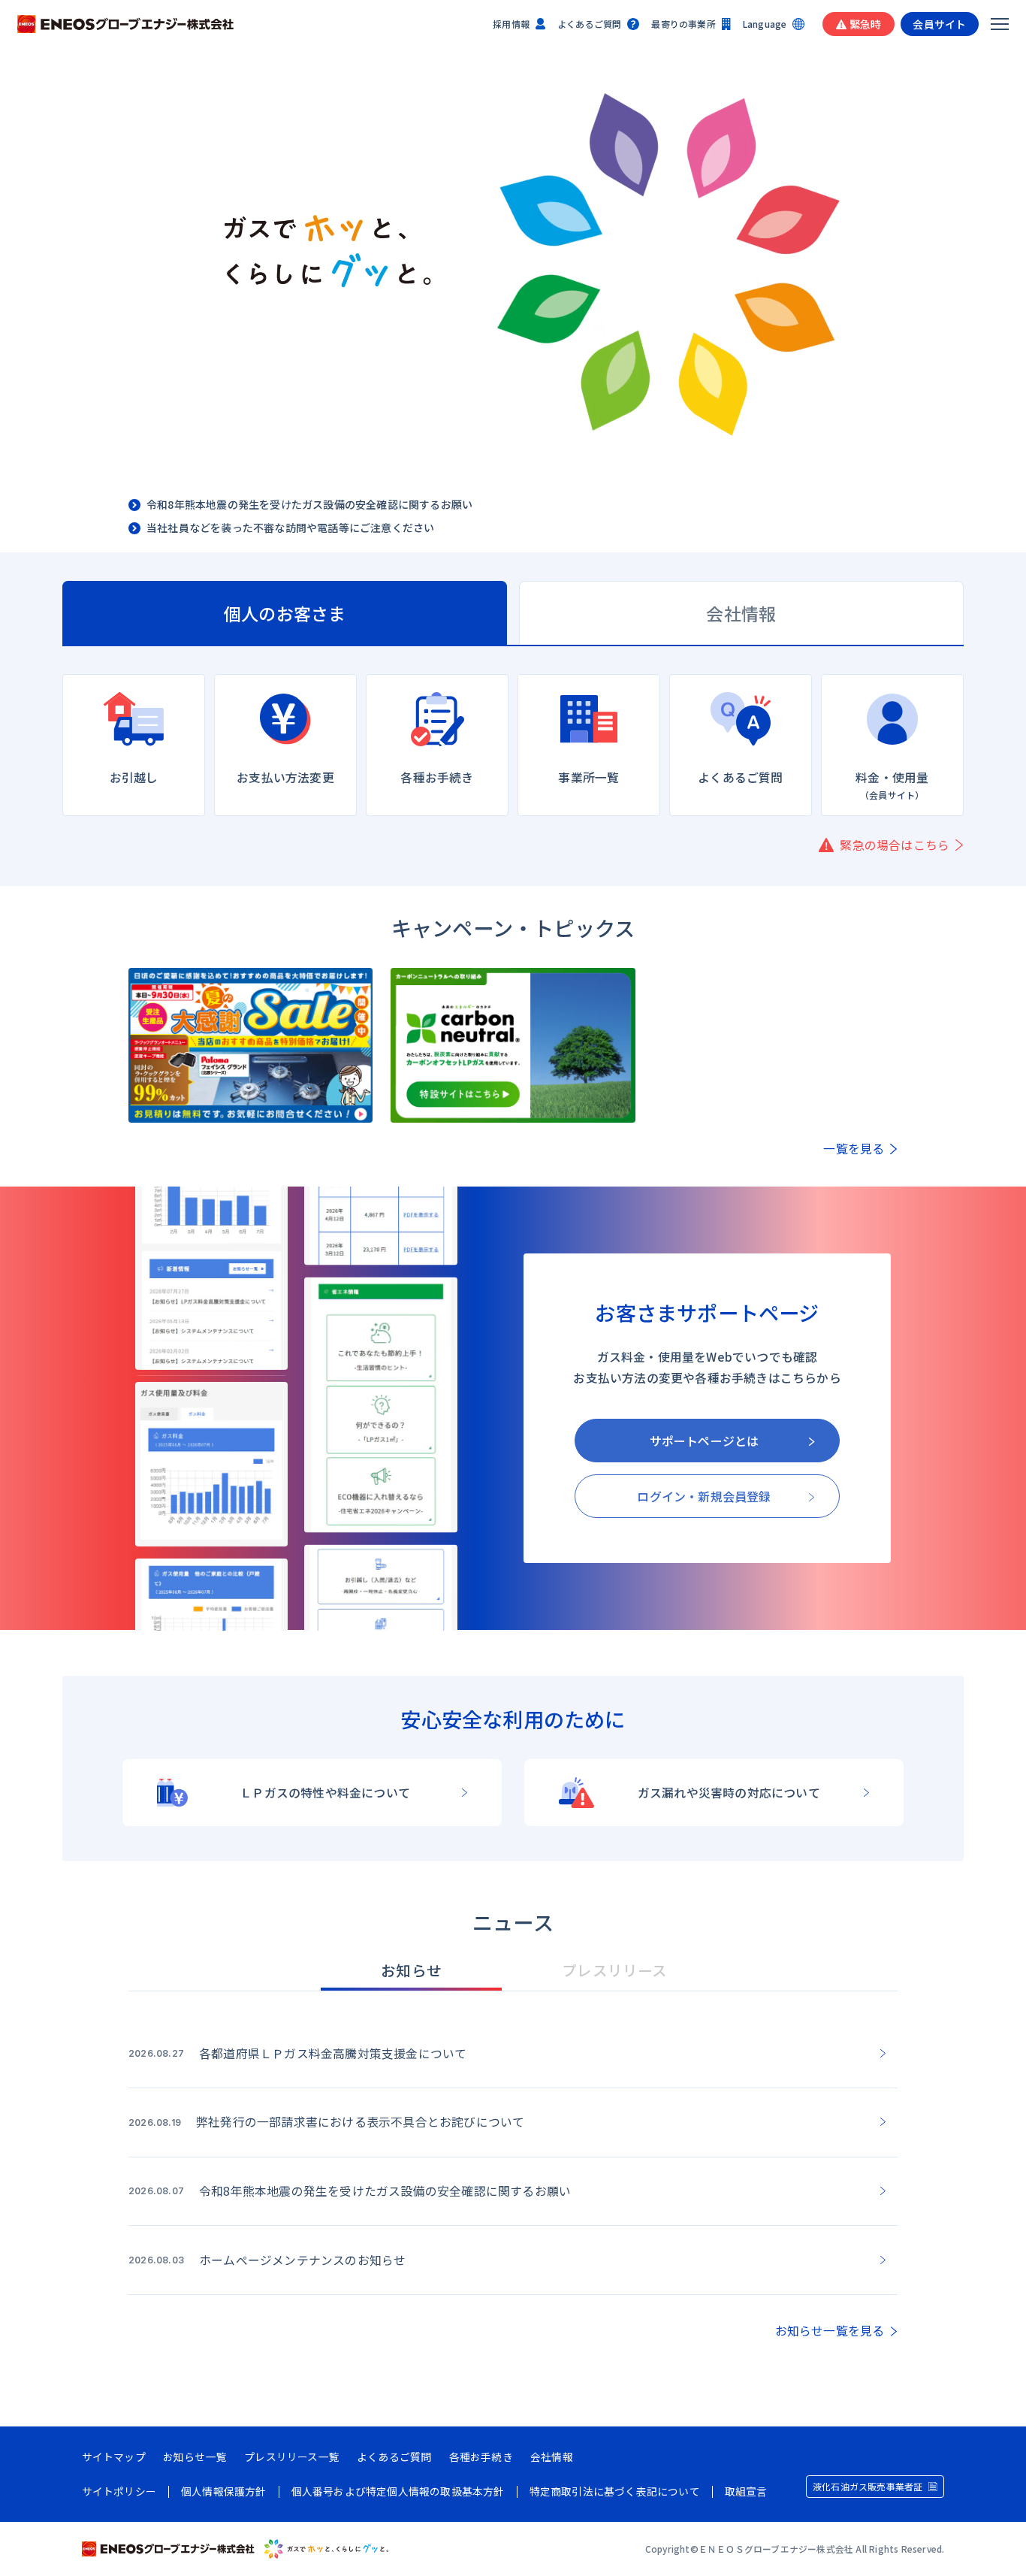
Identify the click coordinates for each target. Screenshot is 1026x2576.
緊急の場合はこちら (895, 845)
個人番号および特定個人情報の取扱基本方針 (398, 2492)
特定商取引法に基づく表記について (615, 2492)
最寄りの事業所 (683, 24)
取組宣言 (746, 2492)
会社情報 (552, 2457)
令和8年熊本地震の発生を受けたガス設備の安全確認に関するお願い (309, 505)
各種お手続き (481, 2457)
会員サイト (939, 24)
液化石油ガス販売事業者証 (868, 2486)
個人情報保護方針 (224, 2492)
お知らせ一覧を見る (830, 2331)
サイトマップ (114, 2457)
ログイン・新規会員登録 (704, 1496)
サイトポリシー (119, 2492)
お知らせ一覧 (195, 2457)
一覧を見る (854, 1149)
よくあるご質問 (589, 24)
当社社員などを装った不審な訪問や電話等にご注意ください (290, 528)
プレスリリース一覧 (292, 2457)
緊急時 (866, 24)
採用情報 (511, 24)
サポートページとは (705, 1441)
